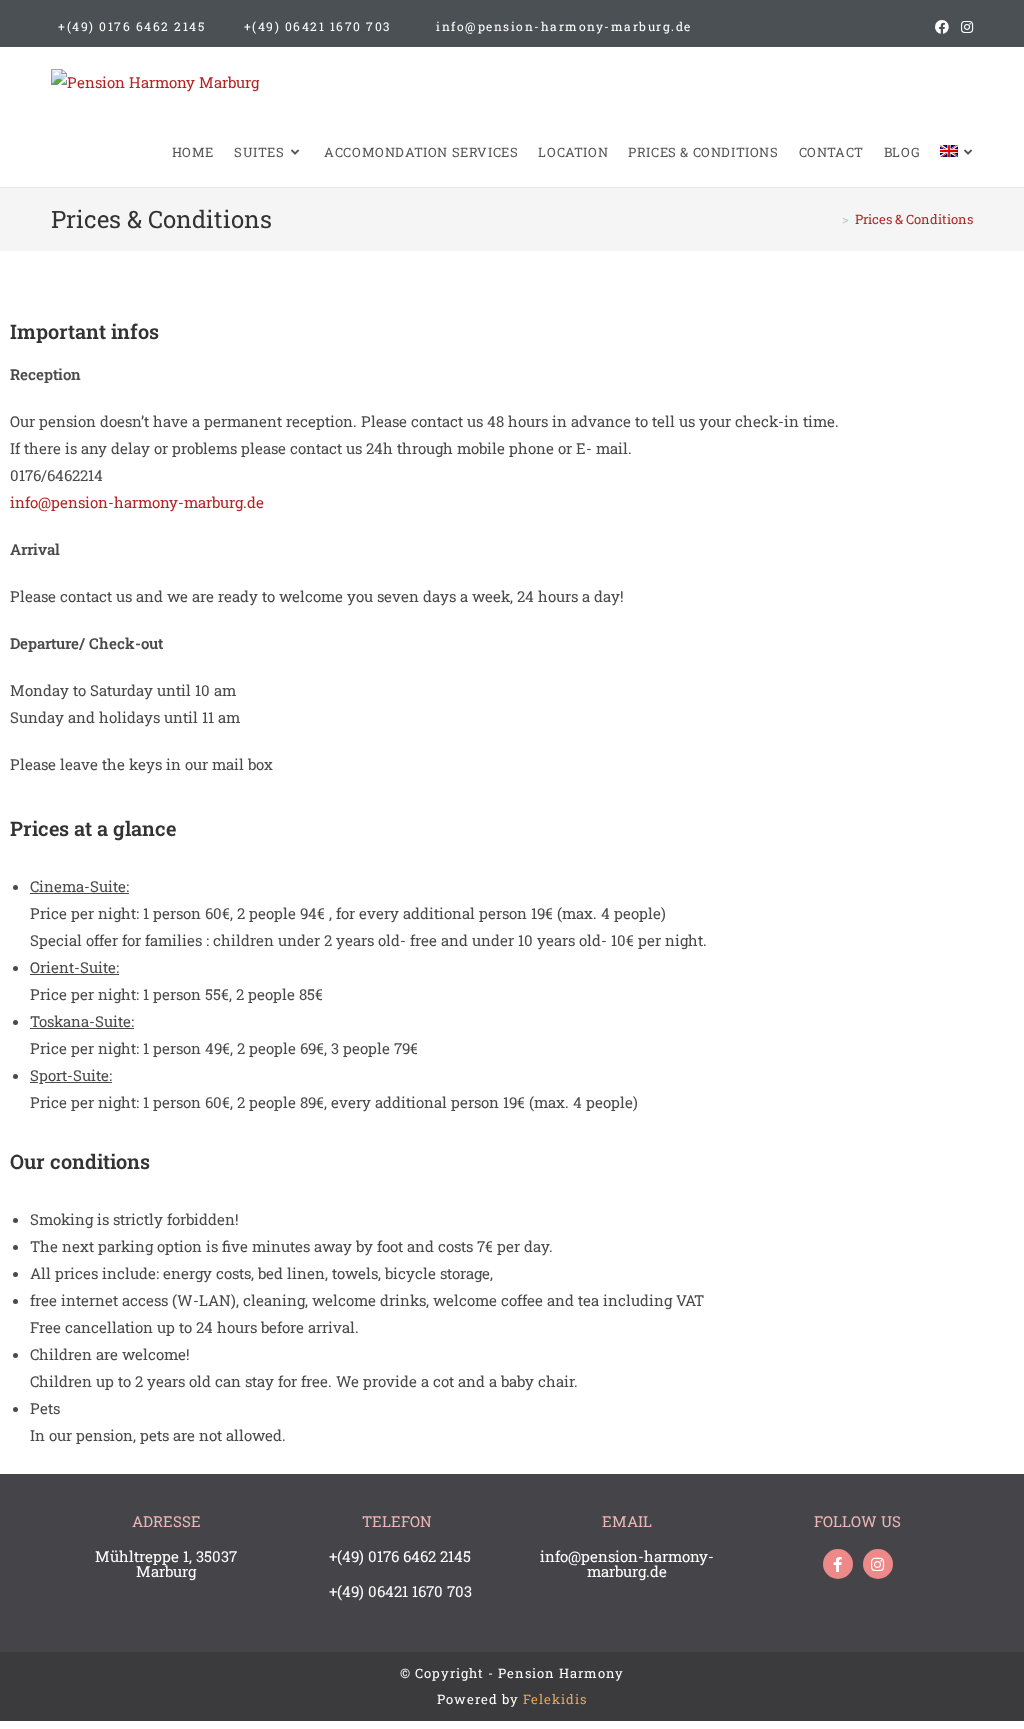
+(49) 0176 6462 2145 (131, 26)
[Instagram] (878, 1564)
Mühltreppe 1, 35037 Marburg (166, 1563)
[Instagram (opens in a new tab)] (964, 27)
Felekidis (555, 1699)
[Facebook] (838, 1564)
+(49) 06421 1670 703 (317, 26)
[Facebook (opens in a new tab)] (942, 27)
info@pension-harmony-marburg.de (564, 26)
